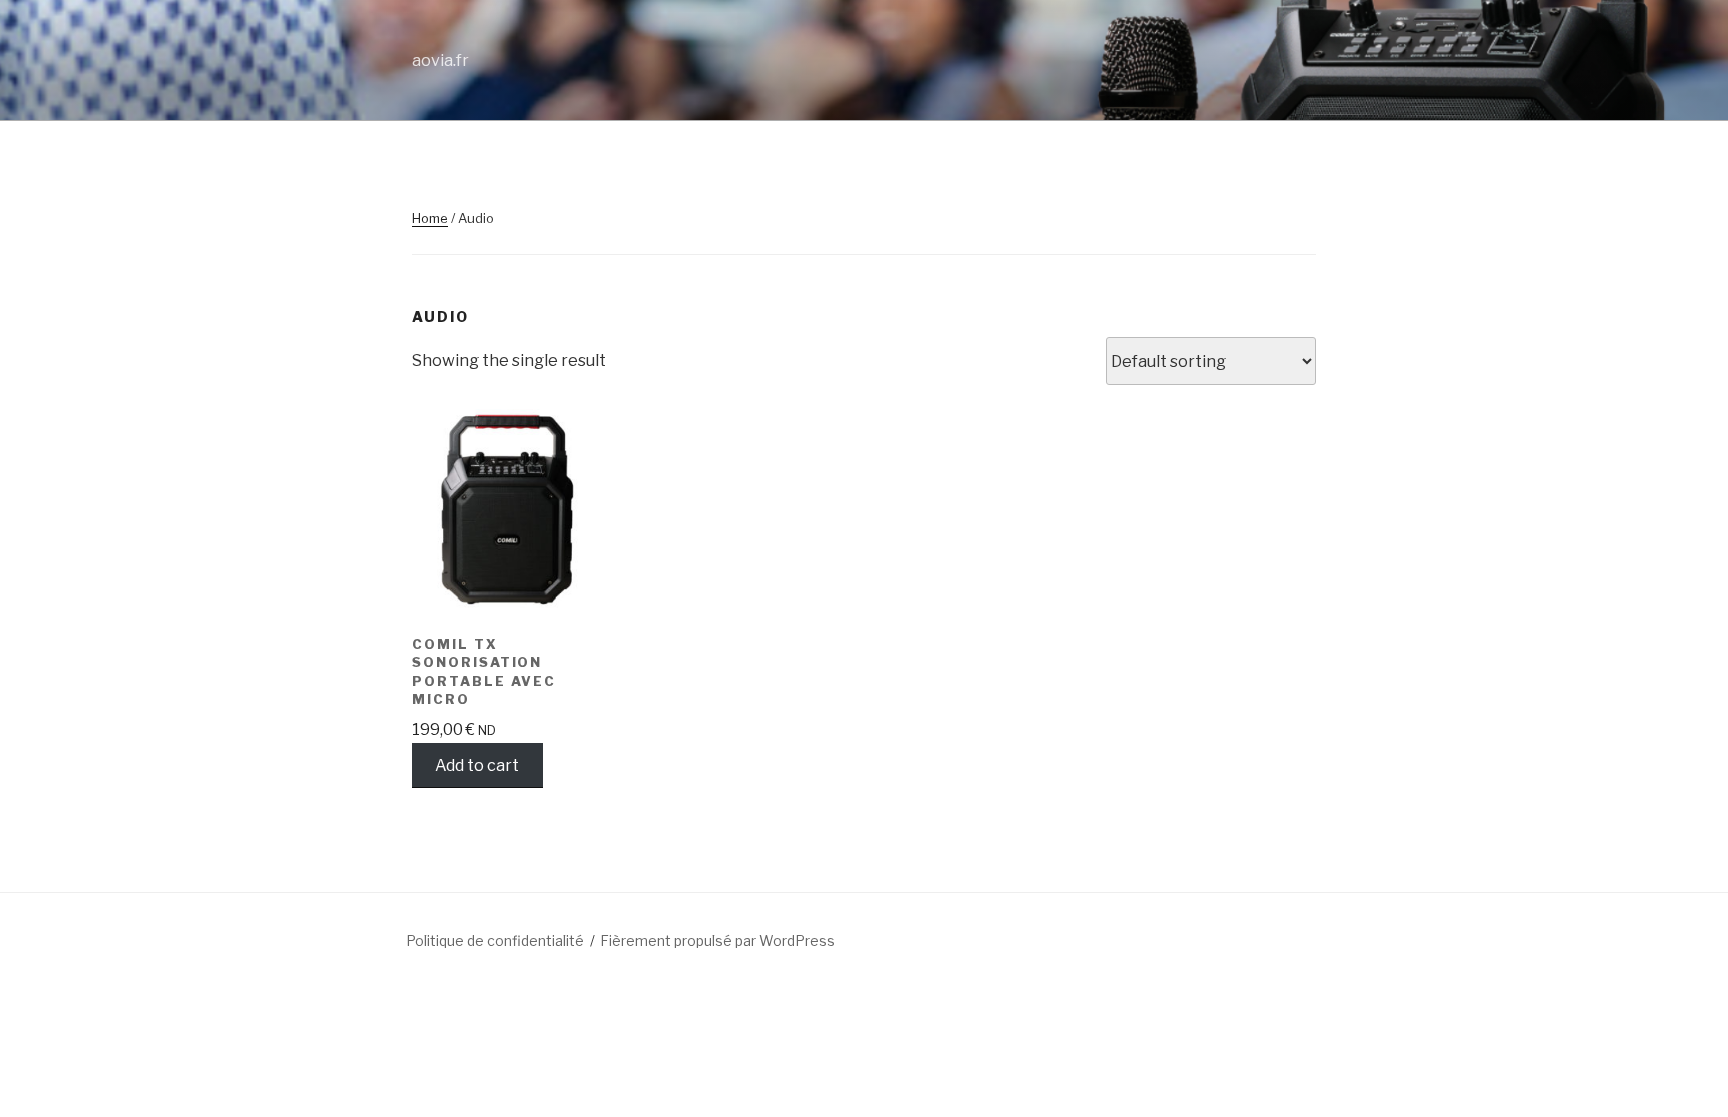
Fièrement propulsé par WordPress (717, 940)
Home (430, 218)
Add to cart (477, 765)
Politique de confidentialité (495, 940)
